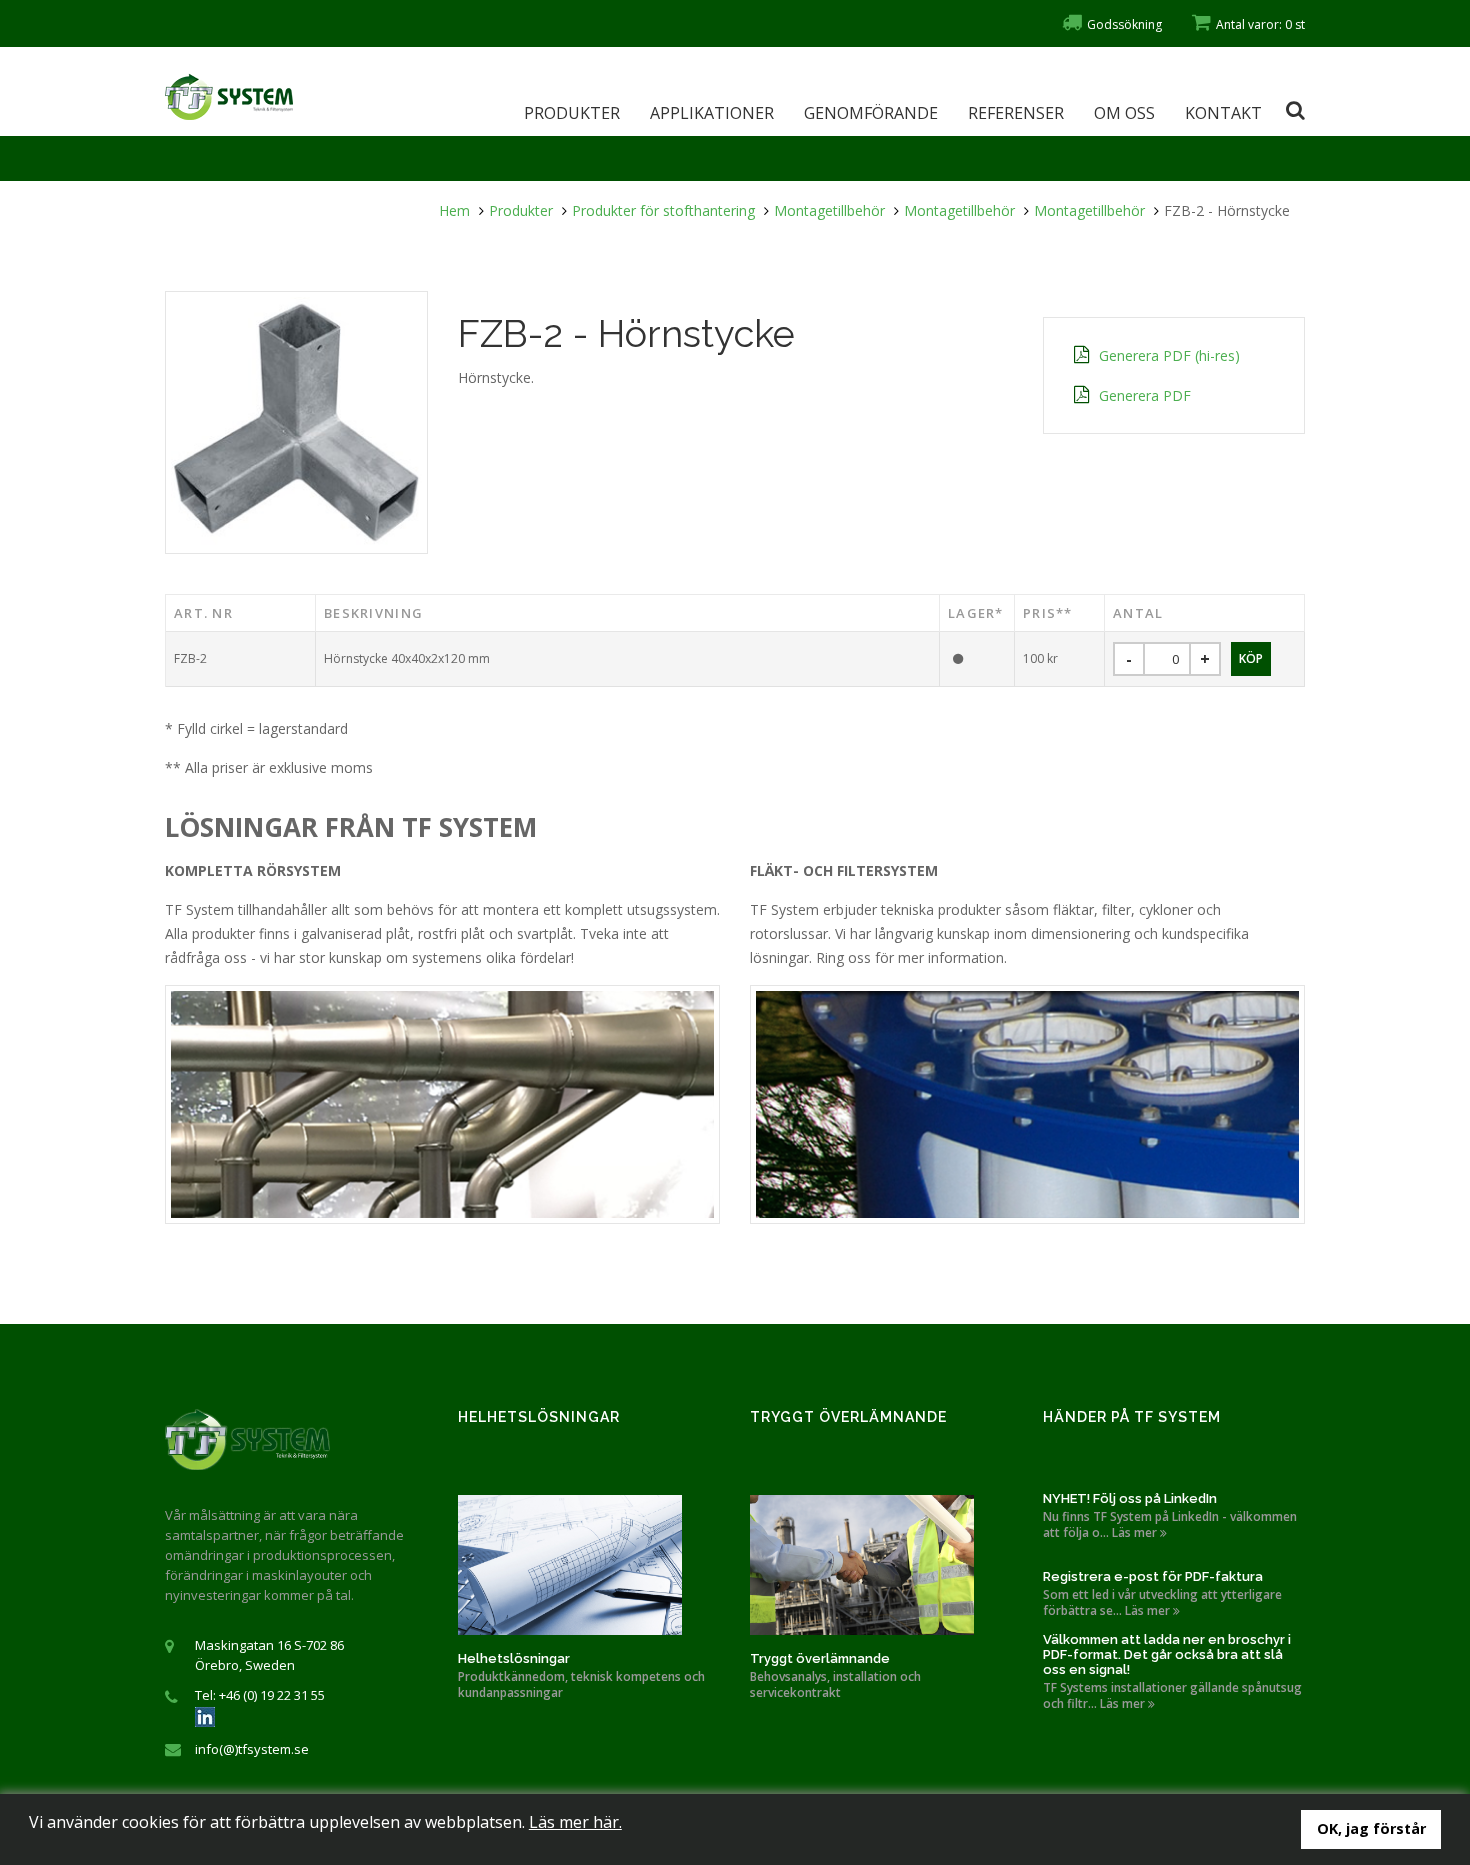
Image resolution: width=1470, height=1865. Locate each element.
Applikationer (712, 113)
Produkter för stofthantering (663, 210)
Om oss (1124, 113)
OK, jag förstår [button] (1371, 1828)
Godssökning (1124, 24)
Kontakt (1223, 113)
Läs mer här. (575, 1822)
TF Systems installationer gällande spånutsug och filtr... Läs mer (1172, 1696)
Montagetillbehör (829, 210)
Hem (454, 210)
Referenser (1016, 113)
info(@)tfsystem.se (252, 1749)
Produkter (572, 113)
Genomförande (871, 113)
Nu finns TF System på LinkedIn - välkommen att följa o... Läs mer (1170, 1525)
